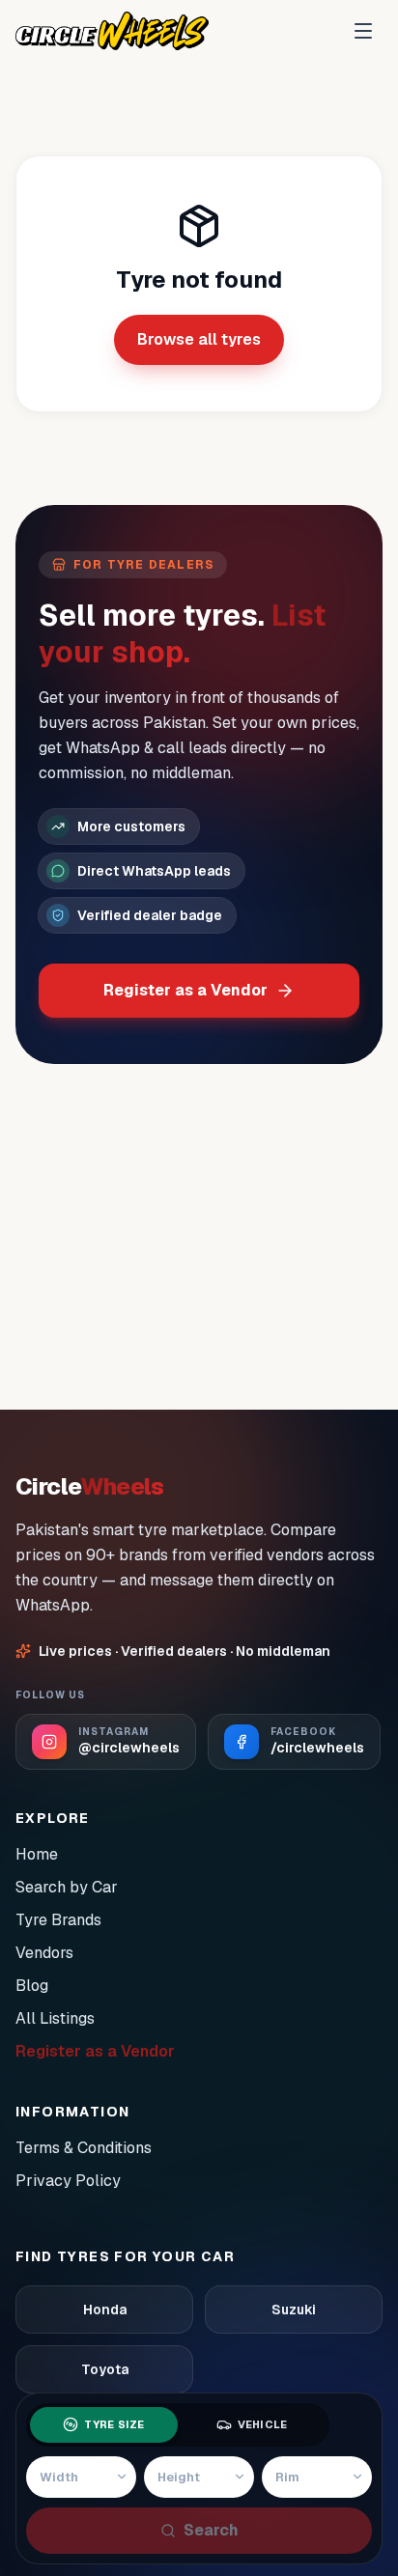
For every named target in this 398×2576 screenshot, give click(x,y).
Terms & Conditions (84, 2148)
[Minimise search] (355, 2424)
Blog (32, 1986)
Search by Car (67, 1887)
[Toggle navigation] (363, 31)
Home (37, 1854)
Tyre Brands (58, 1920)
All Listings (55, 2018)
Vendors (44, 1953)
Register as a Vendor (185, 990)
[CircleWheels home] (112, 31)
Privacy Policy (68, 2181)
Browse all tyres (199, 339)
